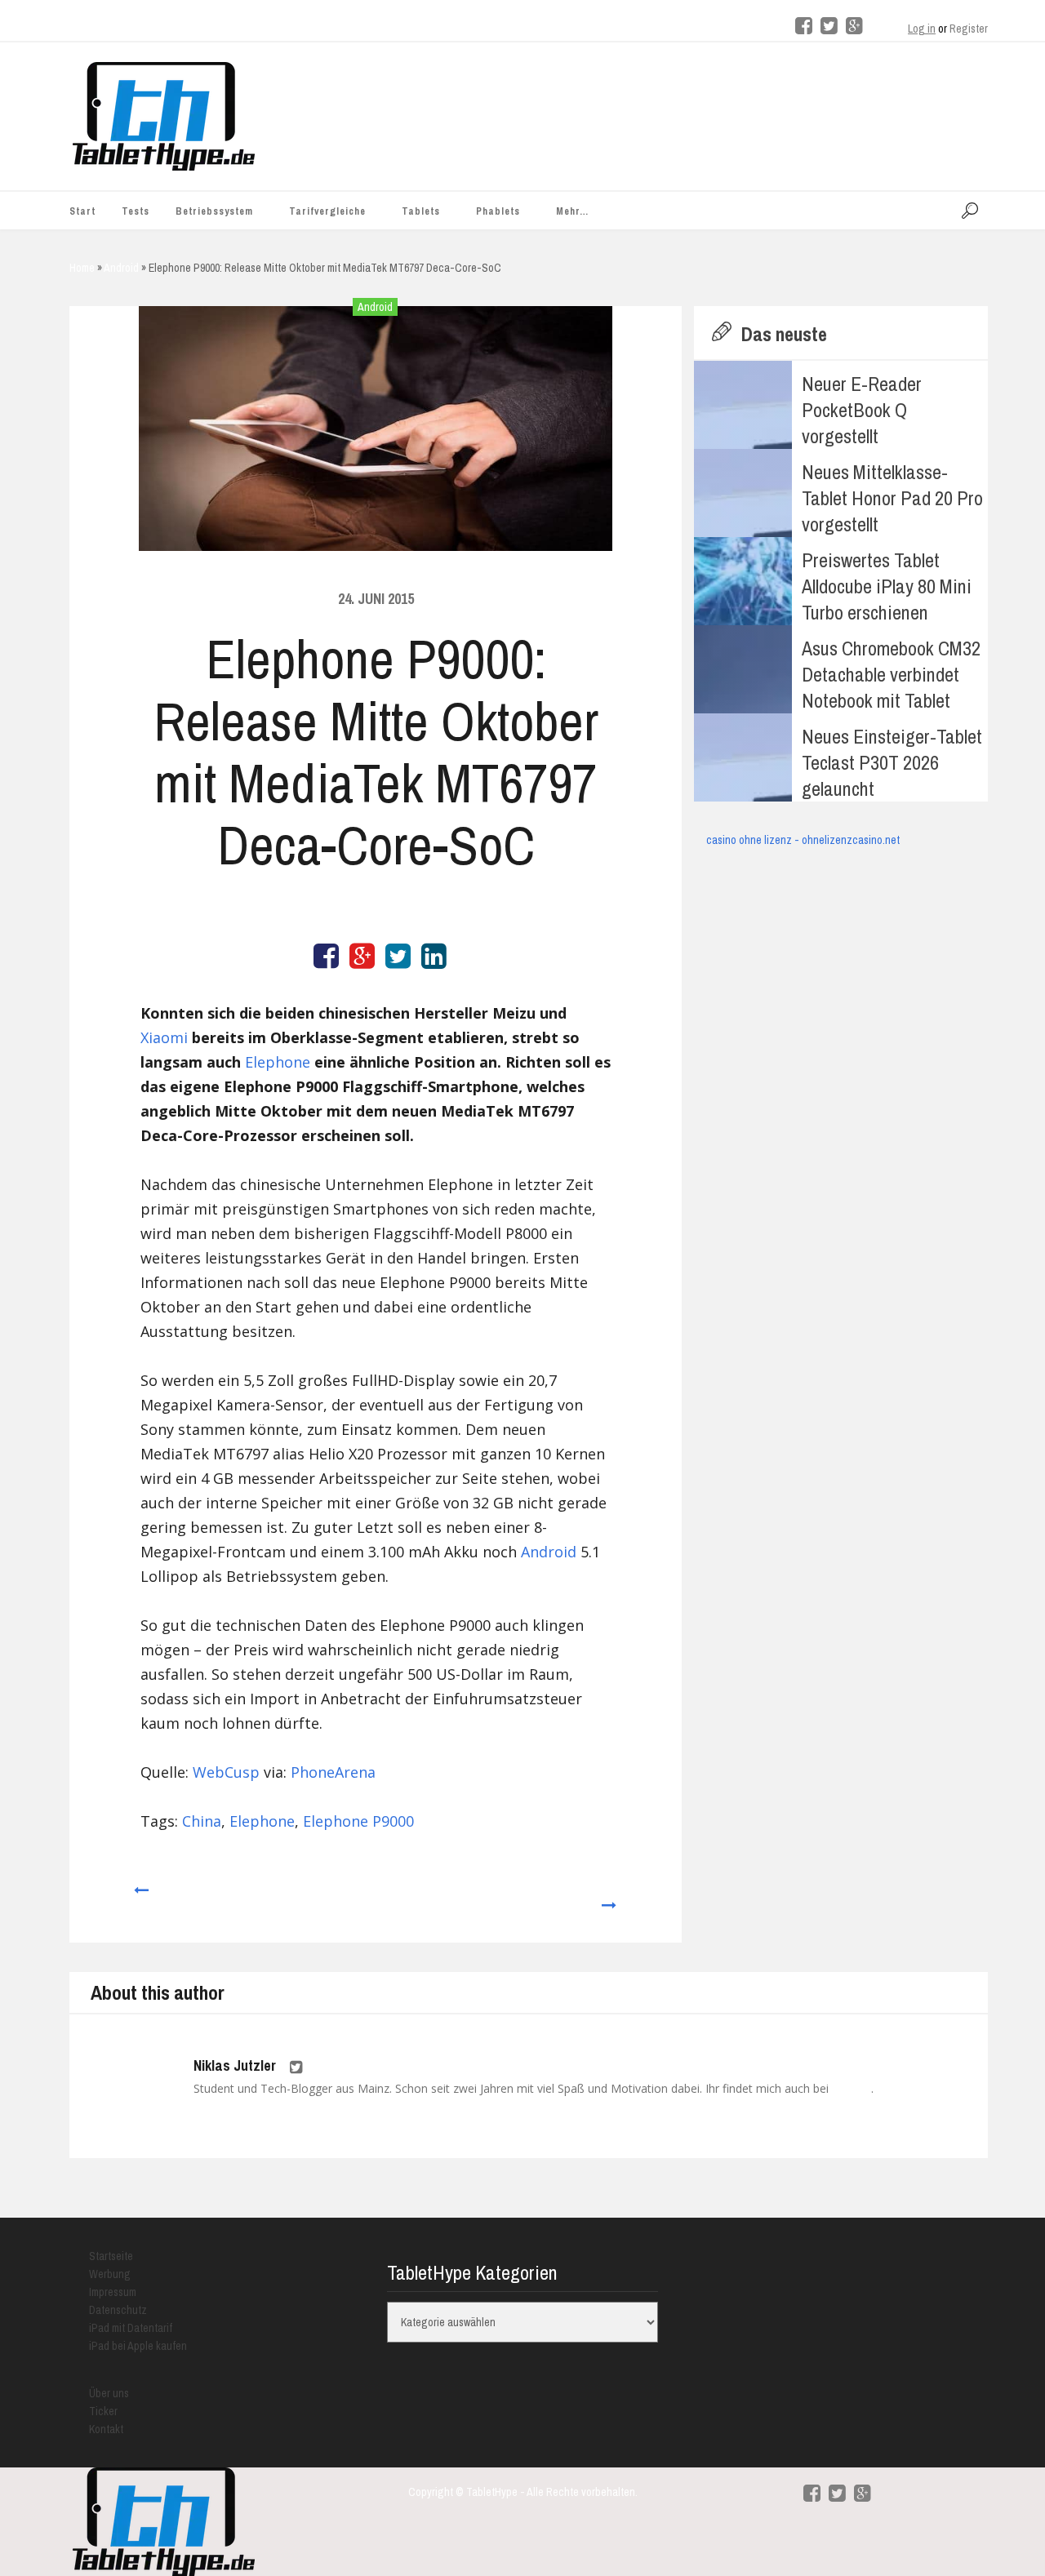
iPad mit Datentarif (131, 2328)
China (202, 1821)
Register (969, 29)
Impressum (113, 2292)
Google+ (852, 2089)
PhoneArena (333, 1772)
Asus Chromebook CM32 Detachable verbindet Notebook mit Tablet (891, 674)
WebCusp (226, 1772)
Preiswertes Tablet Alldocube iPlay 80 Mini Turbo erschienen (887, 586)
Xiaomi (164, 1037)
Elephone (278, 1062)
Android (375, 307)
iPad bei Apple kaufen (138, 2346)
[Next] (610, 1898)
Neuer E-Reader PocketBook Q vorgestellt (862, 410)
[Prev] (140, 1898)
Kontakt (106, 2429)
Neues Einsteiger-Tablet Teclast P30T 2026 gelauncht (892, 762)
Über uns (109, 2393)
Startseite (111, 2256)
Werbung (110, 2274)
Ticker (103, 2411)
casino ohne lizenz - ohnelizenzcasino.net (803, 840)
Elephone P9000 (358, 1821)
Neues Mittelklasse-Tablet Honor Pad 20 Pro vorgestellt (892, 498)
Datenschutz (118, 2310)
